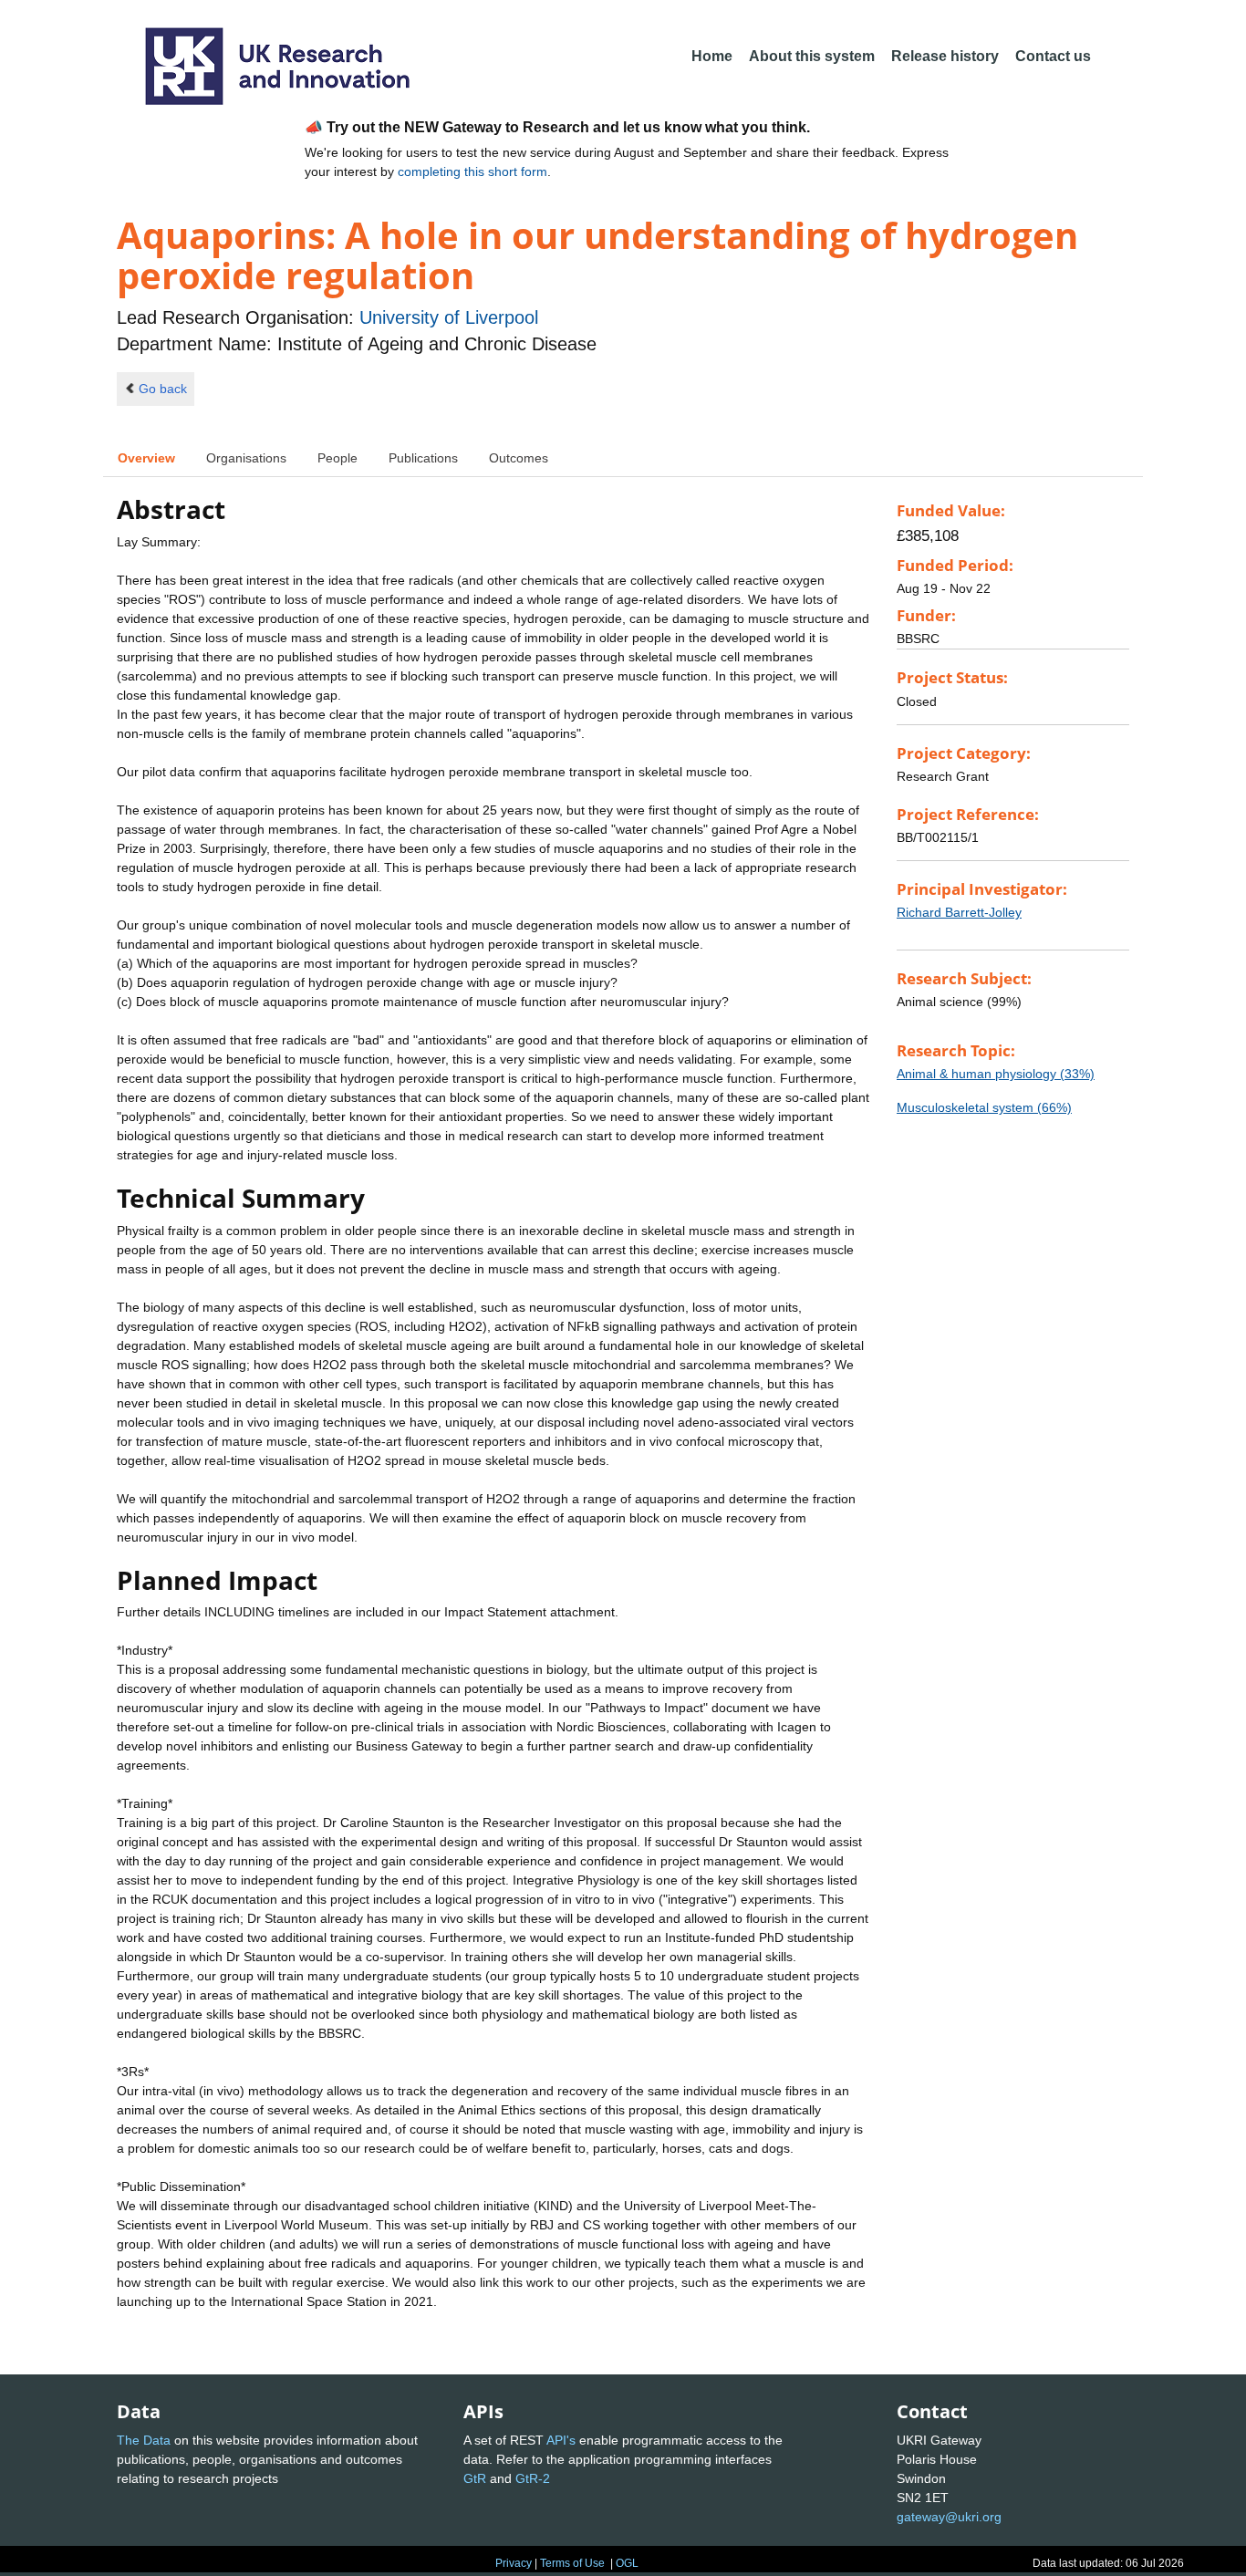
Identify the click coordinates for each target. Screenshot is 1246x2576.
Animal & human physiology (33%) (996, 1074)
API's (561, 2440)
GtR (475, 2478)
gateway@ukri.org (949, 2517)
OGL (627, 2563)
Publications (423, 458)
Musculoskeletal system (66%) (984, 1107)
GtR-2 (533, 2478)
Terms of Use (572, 2563)
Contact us (1053, 56)
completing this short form (472, 171)
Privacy (514, 2563)
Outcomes (519, 458)
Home (712, 56)
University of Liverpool (449, 317)
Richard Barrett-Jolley (959, 912)
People (337, 458)
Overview (146, 458)
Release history (945, 56)
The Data (144, 2440)
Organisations (246, 458)
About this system (812, 56)
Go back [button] (163, 389)
